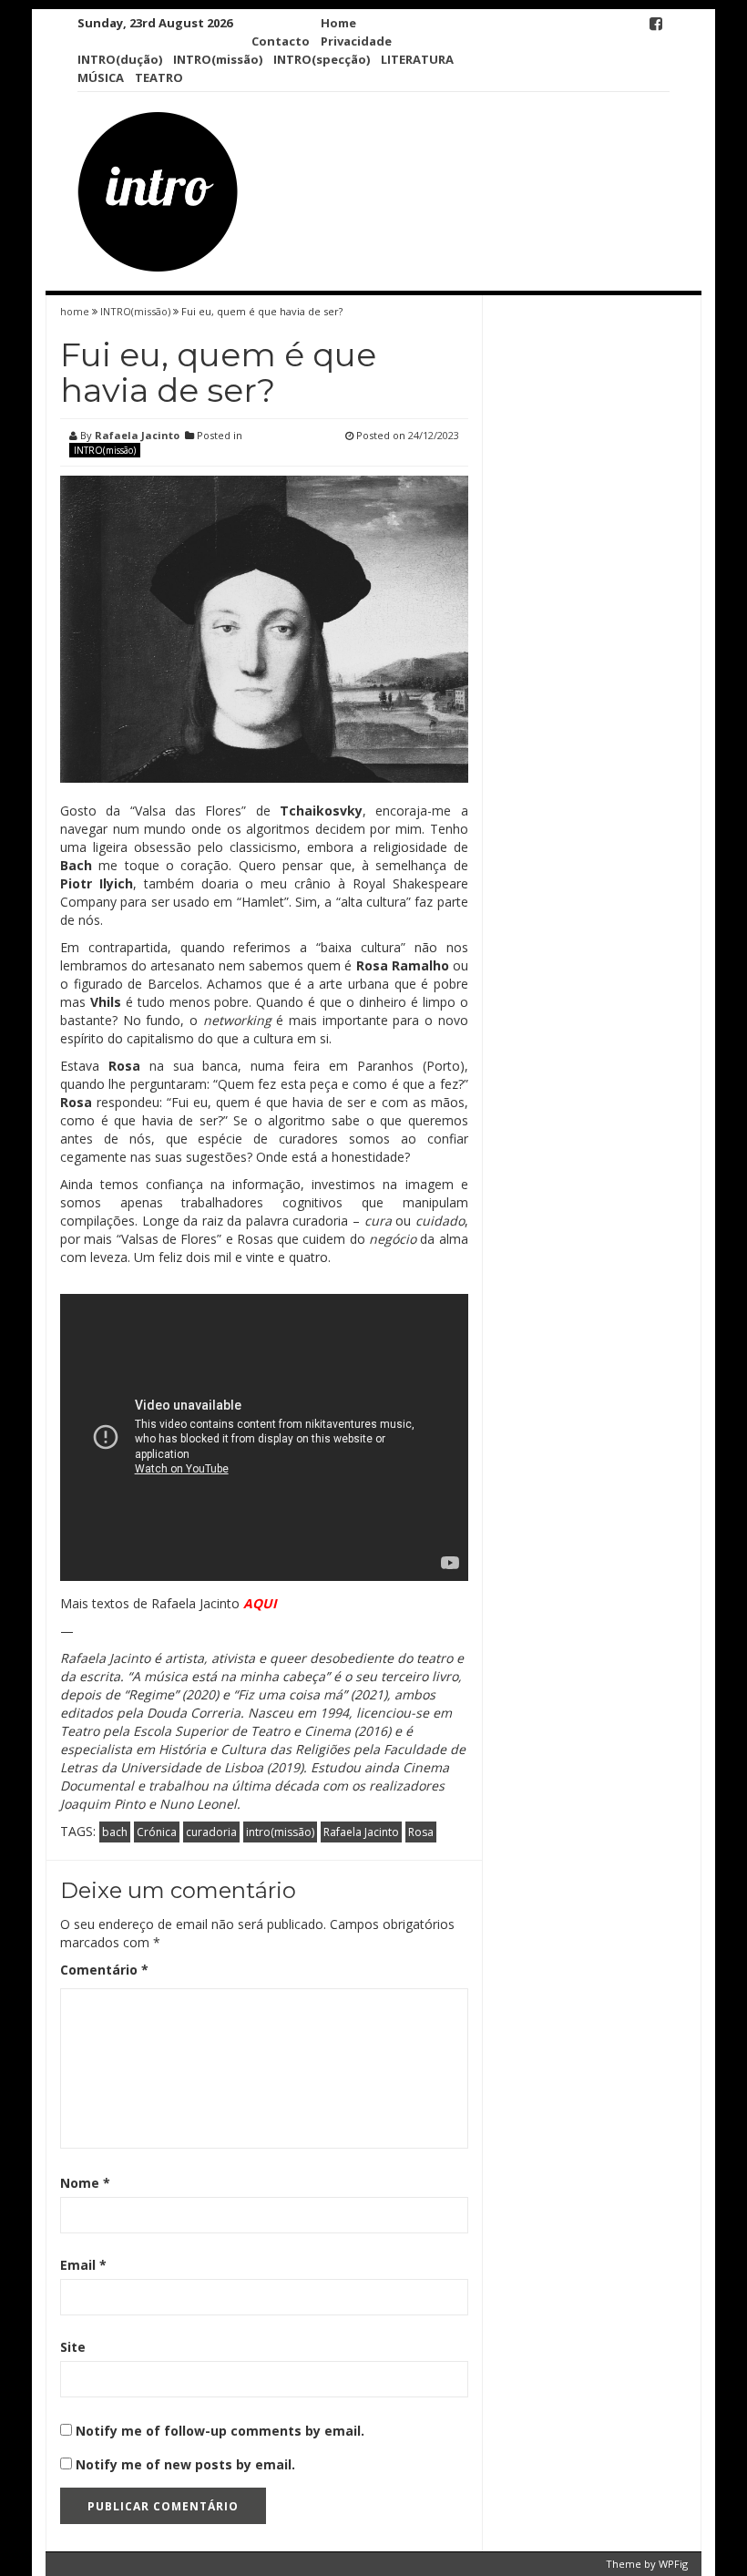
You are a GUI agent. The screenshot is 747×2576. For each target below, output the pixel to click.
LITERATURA (417, 59)
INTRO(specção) (322, 59)
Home (338, 23)
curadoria (211, 1832)
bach (115, 1832)
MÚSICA (101, 77)
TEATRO (159, 77)
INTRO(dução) (120, 59)
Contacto (281, 41)
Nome (85, 2183)
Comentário (104, 1970)
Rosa (421, 1832)
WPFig (673, 2564)
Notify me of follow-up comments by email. (220, 2431)
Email (83, 2265)
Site (73, 2347)
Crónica (157, 1832)
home (76, 311)
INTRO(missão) (218, 59)
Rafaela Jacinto (137, 435)
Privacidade (356, 41)
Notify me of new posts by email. (185, 2464)
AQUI (260, 1603)
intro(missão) (280, 1832)
